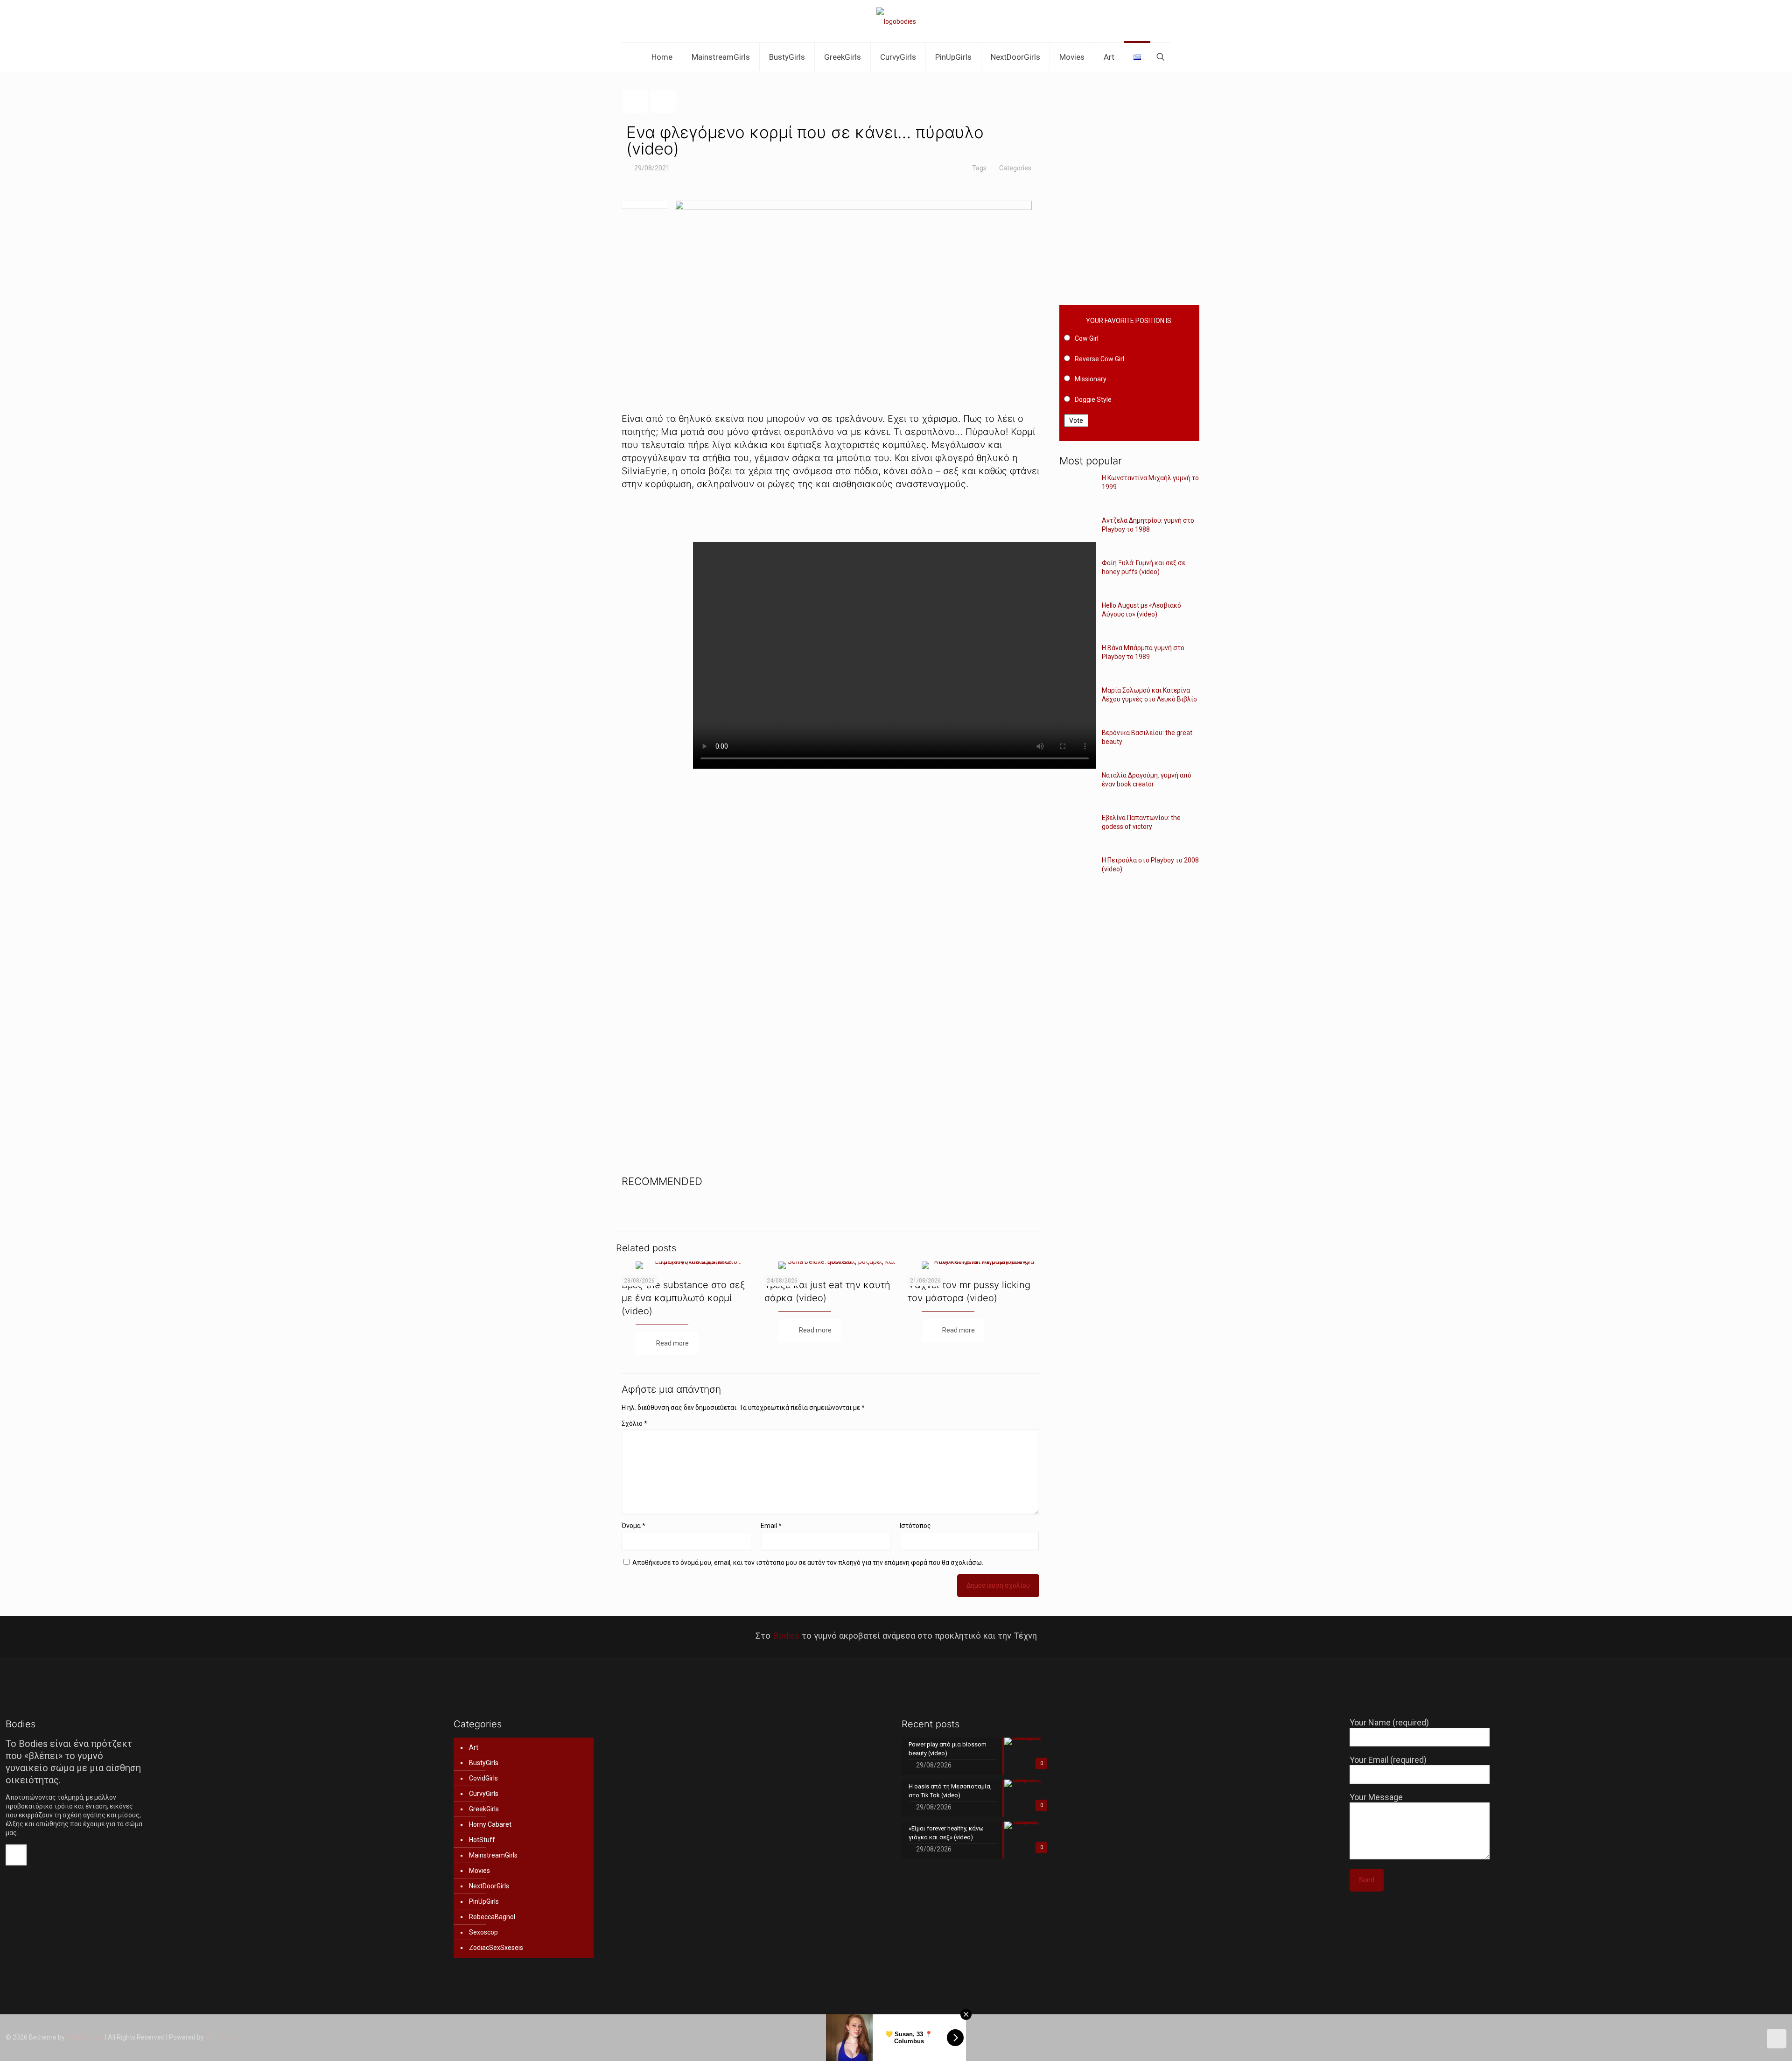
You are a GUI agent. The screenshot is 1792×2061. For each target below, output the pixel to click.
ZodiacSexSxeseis (496, 1948)
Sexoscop (483, 1932)
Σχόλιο (634, 1423)
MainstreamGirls (493, 1855)
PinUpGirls (484, 1901)
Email (771, 1526)
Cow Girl (1087, 338)
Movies (479, 1871)
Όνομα (633, 1526)
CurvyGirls (484, 1794)
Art (474, 1747)
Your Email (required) (1388, 1760)
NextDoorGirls (489, 1886)
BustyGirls (484, 1763)
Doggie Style (1093, 400)
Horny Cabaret (490, 1824)
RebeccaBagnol (492, 1917)
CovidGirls (483, 1778)
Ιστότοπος (915, 1526)
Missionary (1091, 379)
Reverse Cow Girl (1099, 359)
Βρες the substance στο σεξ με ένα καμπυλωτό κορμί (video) (683, 1298)
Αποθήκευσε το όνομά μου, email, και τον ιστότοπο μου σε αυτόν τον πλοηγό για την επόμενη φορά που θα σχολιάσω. (808, 1563)
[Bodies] (896, 21)
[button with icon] (16, 1855)
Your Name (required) (1389, 1722)
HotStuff (482, 1840)
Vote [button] (1076, 421)
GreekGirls (484, 1809)
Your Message (1376, 1797)
